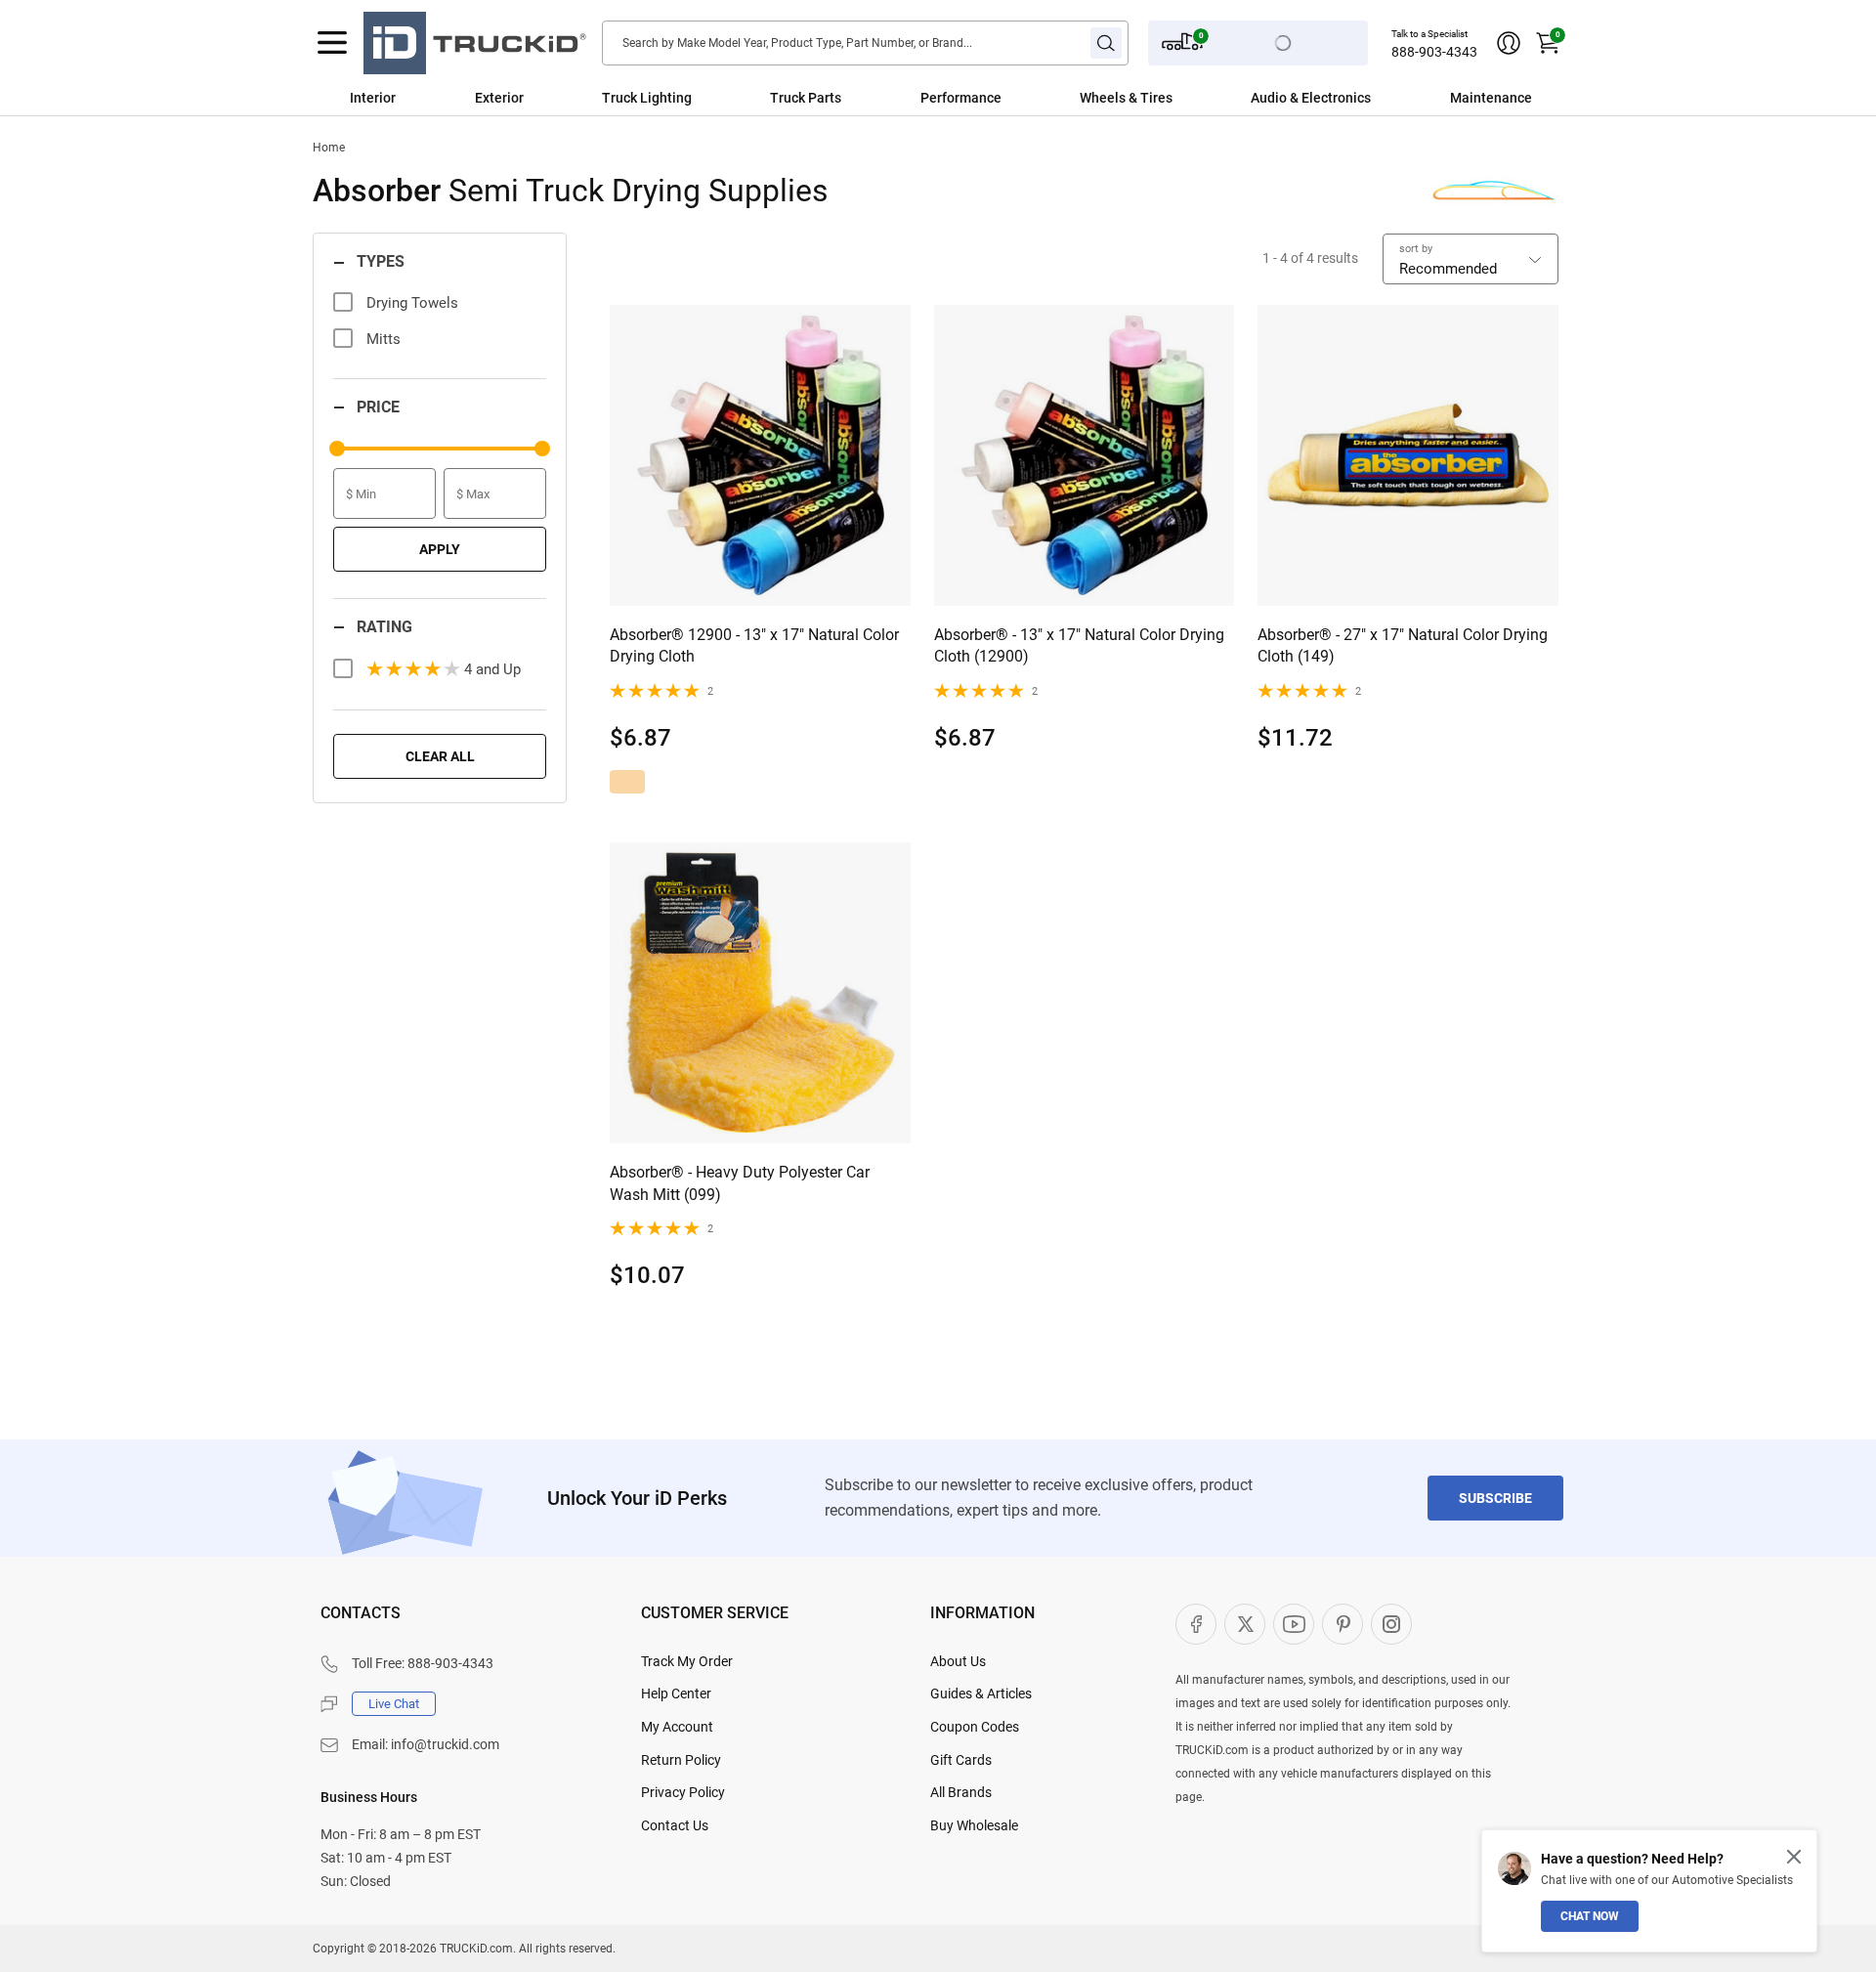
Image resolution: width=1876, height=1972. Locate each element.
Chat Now (1590, 1916)
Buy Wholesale (974, 1825)
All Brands (961, 1792)
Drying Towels (412, 303)
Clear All (440, 756)
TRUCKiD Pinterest (1343, 1624)
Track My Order (687, 1661)
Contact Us (675, 1825)
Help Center (676, 1693)
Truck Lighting (647, 98)
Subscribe (1495, 1498)
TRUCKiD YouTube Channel (1294, 1624)
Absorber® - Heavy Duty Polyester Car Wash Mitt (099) (740, 1183)
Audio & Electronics (1311, 98)
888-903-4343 (1434, 52)
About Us (958, 1661)
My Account (677, 1727)
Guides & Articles (981, 1693)
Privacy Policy (683, 1792)
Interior (373, 98)
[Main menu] (332, 43)
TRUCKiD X (1245, 1624)
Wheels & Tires (1126, 98)
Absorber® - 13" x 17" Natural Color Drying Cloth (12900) (1079, 645)
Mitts (384, 339)
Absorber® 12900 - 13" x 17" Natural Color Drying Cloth (754, 645)
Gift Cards (961, 1760)
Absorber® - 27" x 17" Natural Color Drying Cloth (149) (1403, 645)
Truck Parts (806, 98)
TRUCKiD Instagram (1391, 1624)
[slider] (337, 449)
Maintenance (1491, 98)
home (329, 148)
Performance (961, 98)
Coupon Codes (975, 1727)
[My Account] (1509, 43)
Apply (440, 549)
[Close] (1794, 1857)
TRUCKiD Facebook (1196, 1624)
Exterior (499, 98)
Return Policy (681, 1760)
